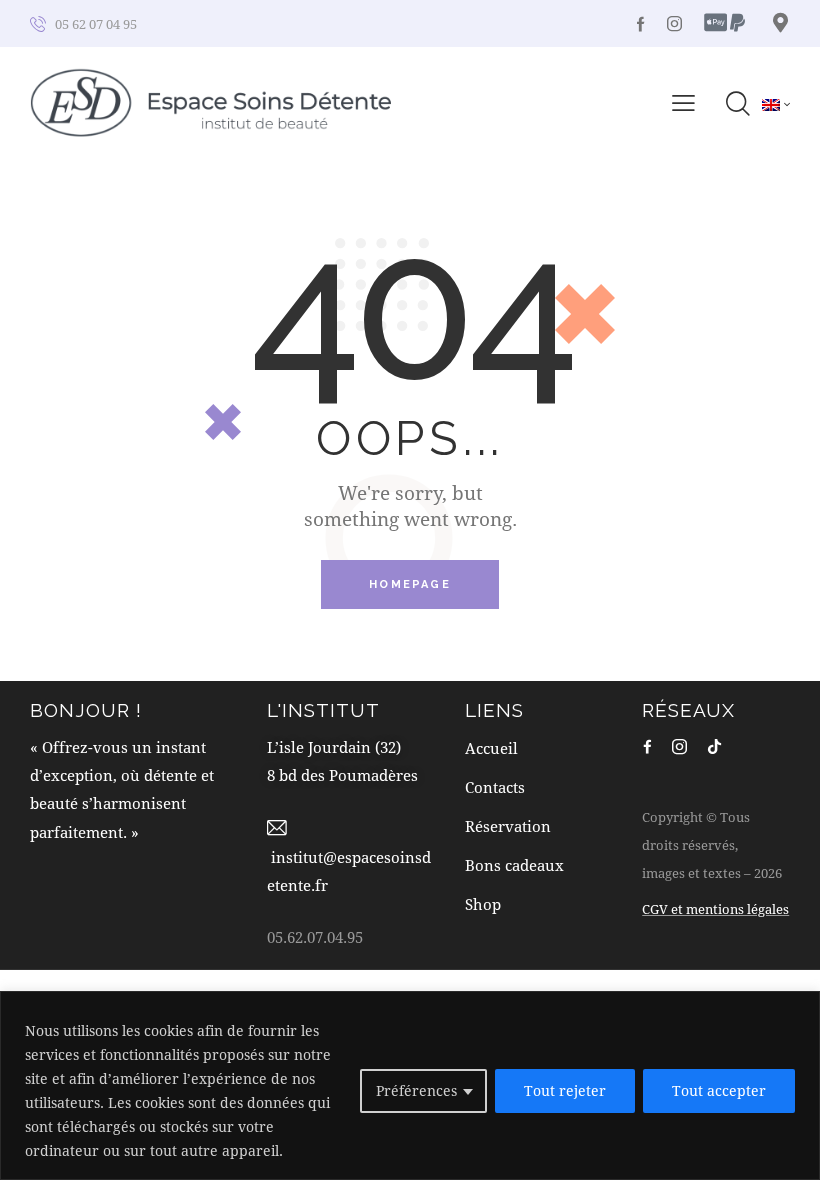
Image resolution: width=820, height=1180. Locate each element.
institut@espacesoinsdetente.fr (349, 870)
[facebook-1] (641, 23)
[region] (410, 1085)
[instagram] (674, 23)
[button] (683, 102)
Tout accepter (719, 1090)
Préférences (416, 1090)
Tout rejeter (565, 1090)
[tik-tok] (714, 746)
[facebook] (647, 746)
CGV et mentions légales (715, 909)
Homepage (410, 584)
